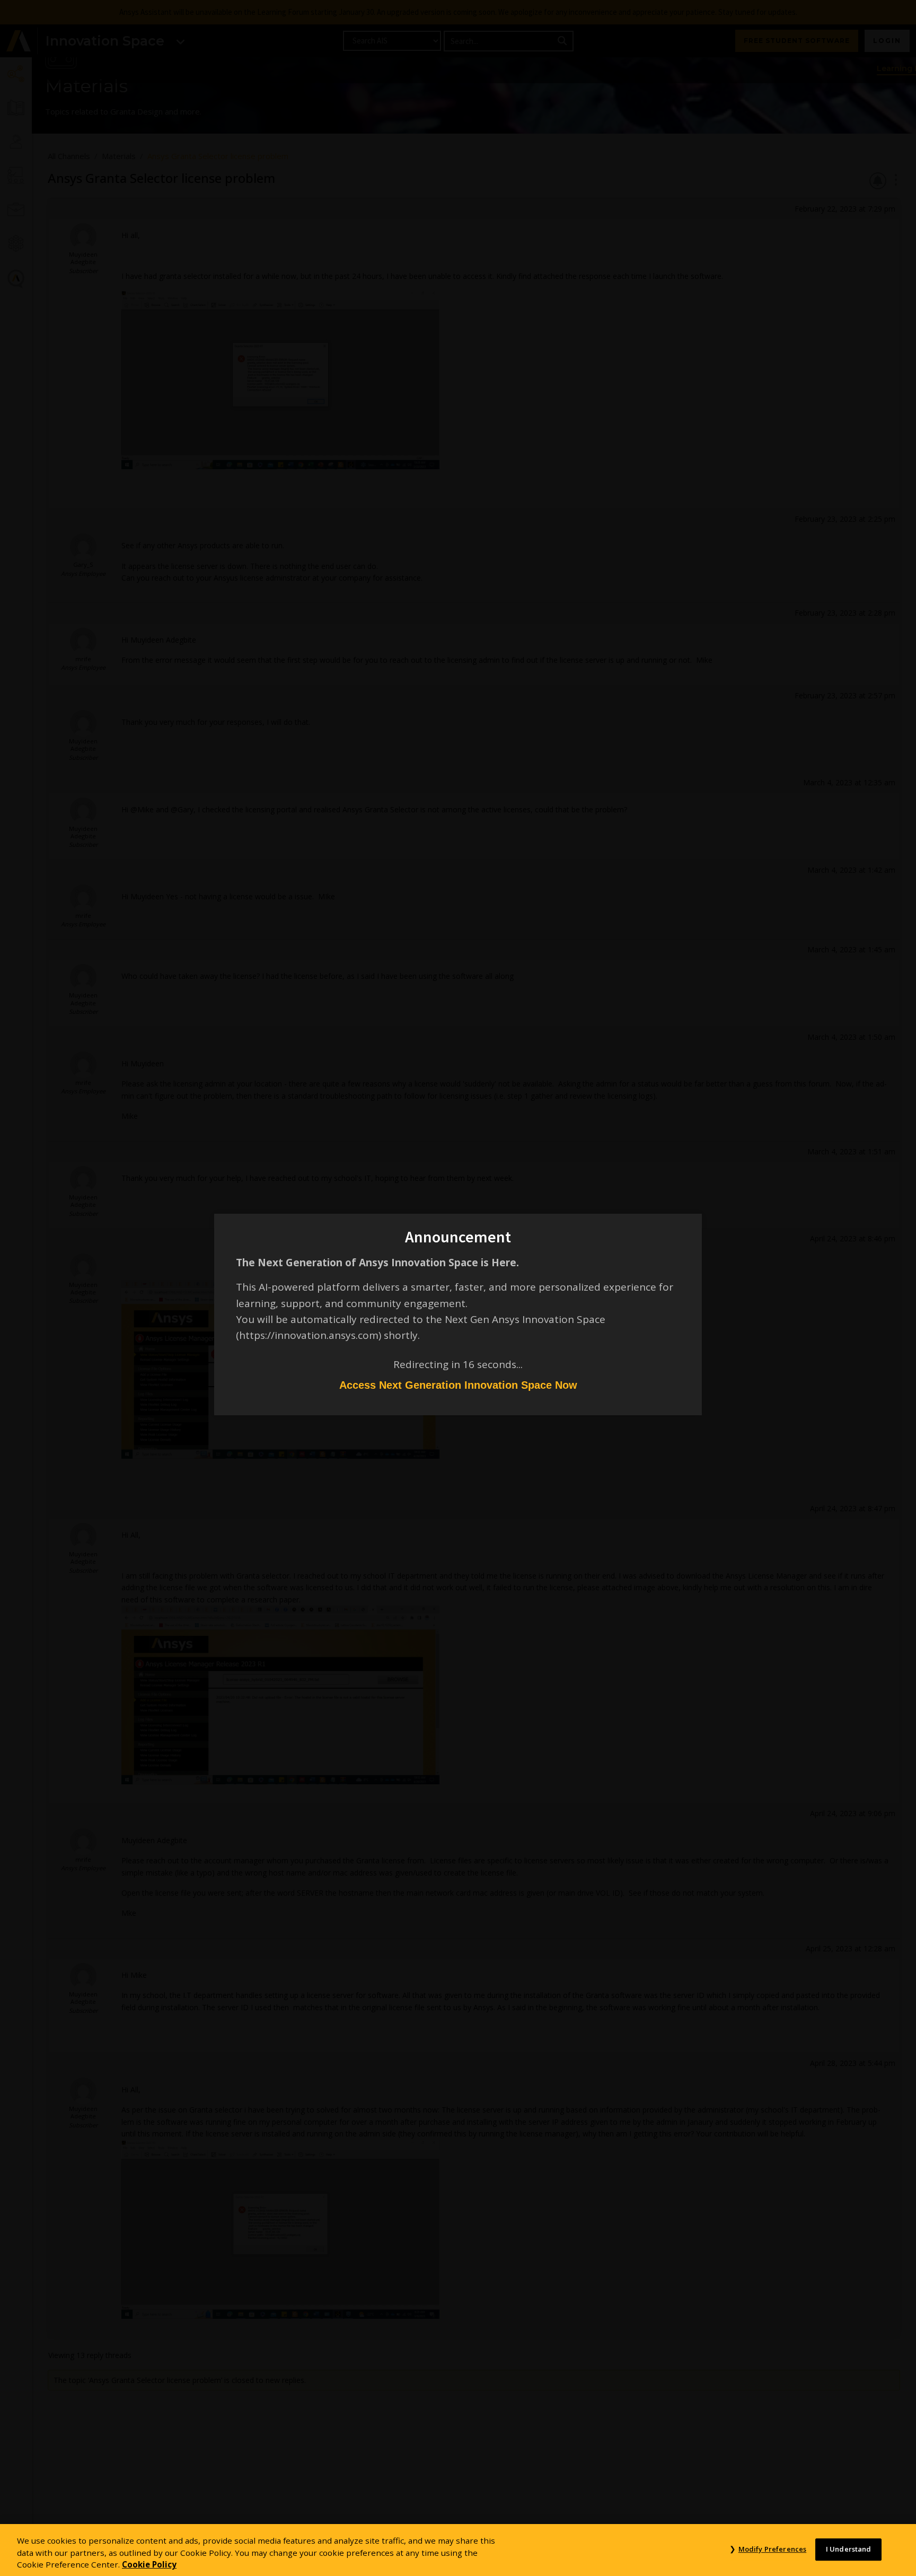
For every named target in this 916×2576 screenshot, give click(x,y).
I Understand (849, 2549)
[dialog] (458, 1288)
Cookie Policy (149, 2564)
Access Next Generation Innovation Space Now (458, 1385)
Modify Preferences (772, 2549)
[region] (458, 2550)
